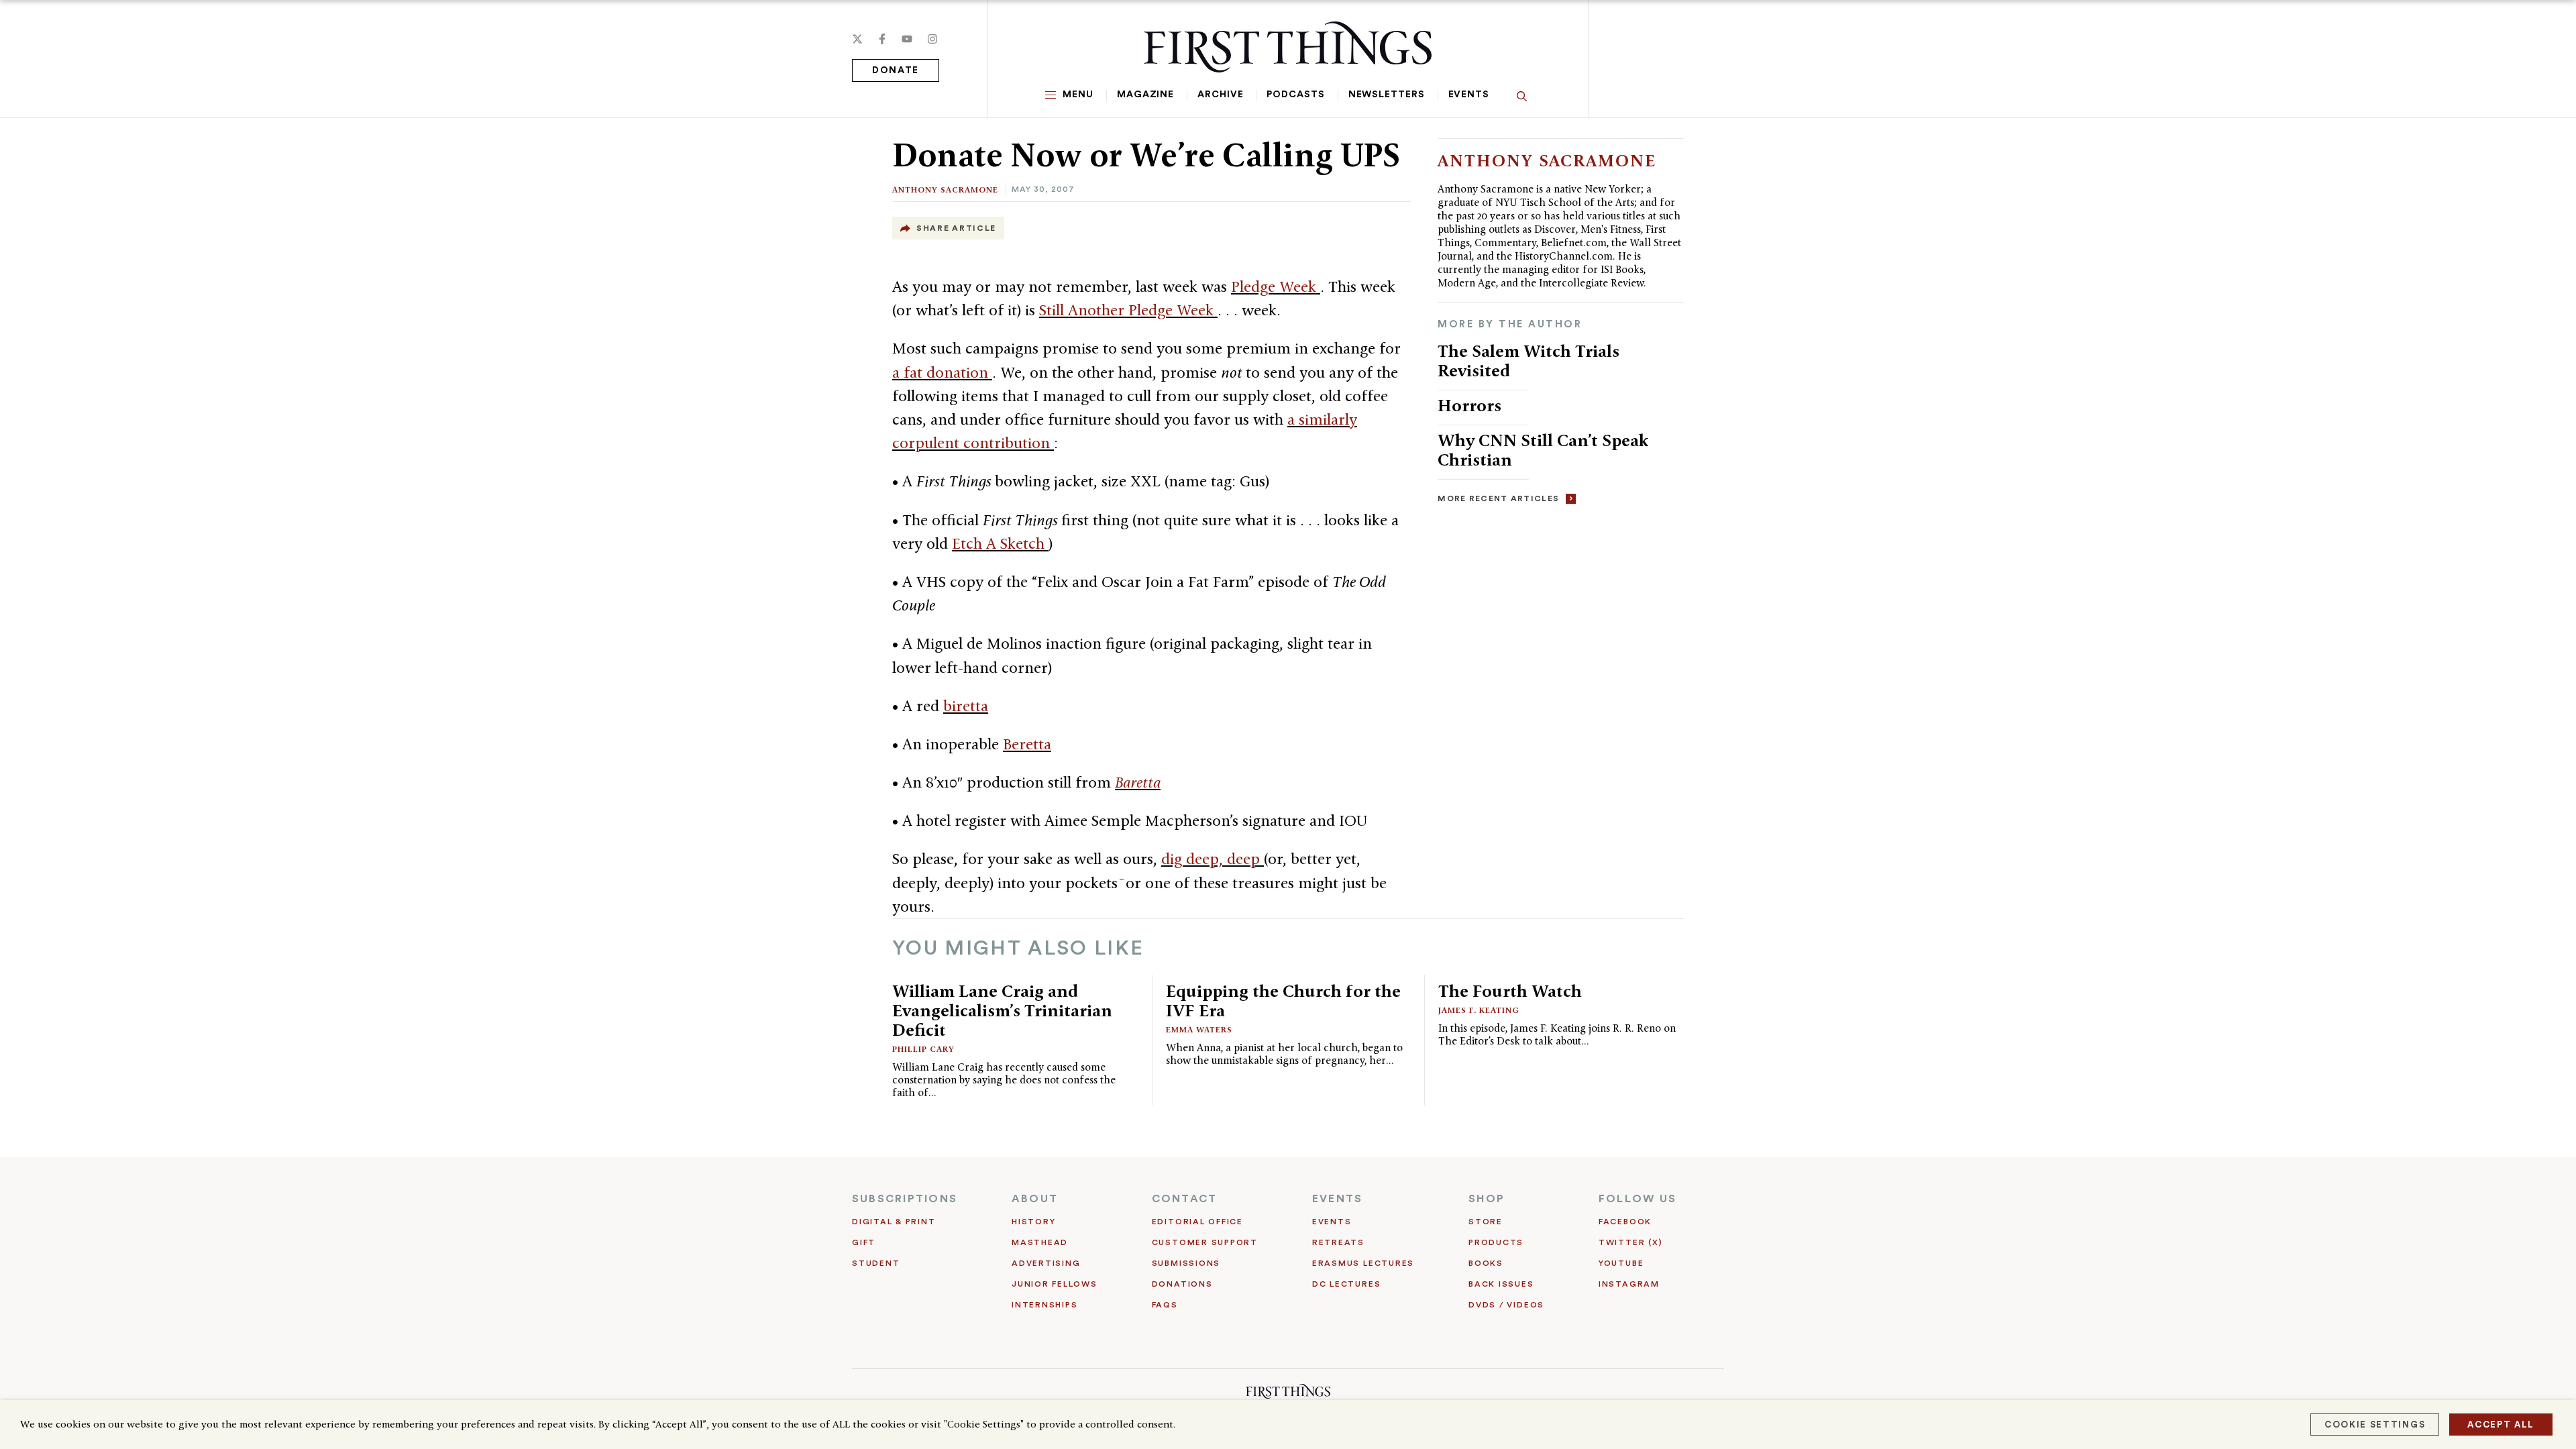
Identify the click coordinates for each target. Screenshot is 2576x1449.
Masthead (1040, 1242)
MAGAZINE (1145, 95)
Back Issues (1501, 1284)
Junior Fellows (1055, 1284)
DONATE (896, 70)
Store (1486, 1222)
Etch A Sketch (1000, 543)
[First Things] (1288, 47)
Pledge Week (1276, 286)
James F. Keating (1479, 1010)
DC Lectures (1346, 1284)
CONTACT (1185, 1199)
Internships (1044, 1305)
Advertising (1046, 1263)
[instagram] (932, 39)
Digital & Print (894, 1222)
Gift (864, 1242)
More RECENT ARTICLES (1498, 498)
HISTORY (1033, 1222)
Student (876, 1263)
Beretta (1027, 744)
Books (1486, 1263)
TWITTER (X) (1630, 1242)
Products (1496, 1242)
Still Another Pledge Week (1128, 310)
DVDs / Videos (1506, 1305)
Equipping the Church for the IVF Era (1283, 1001)
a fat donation (942, 372)
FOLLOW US (1638, 1199)
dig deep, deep (1213, 859)
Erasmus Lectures (1363, 1263)
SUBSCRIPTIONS (905, 1199)
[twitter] (857, 39)
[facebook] (882, 39)
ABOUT (1035, 1199)
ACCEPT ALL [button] (2501, 1425)
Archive (1220, 95)
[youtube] (907, 39)
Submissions (1186, 1263)
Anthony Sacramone (945, 190)
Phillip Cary (923, 1049)
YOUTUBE (1621, 1263)
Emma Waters (1199, 1029)
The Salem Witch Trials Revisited (1528, 361)
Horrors (1469, 405)
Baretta (1138, 782)
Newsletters (1387, 95)
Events (1469, 95)
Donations (1182, 1284)
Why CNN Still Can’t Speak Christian (1543, 450)
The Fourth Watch (1510, 991)
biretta (966, 706)
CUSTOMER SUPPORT (1205, 1242)
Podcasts (1295, 95)
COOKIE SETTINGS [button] (2375, 1425)
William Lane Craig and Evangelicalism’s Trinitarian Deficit (1002, 1010)
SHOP (1487, 1199)
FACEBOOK (1625, 1222)
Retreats (1338, 1242)
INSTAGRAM (1629, 1284)
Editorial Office (1197, 1222)
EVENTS (1337, 1199)
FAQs (1165, 1305)
